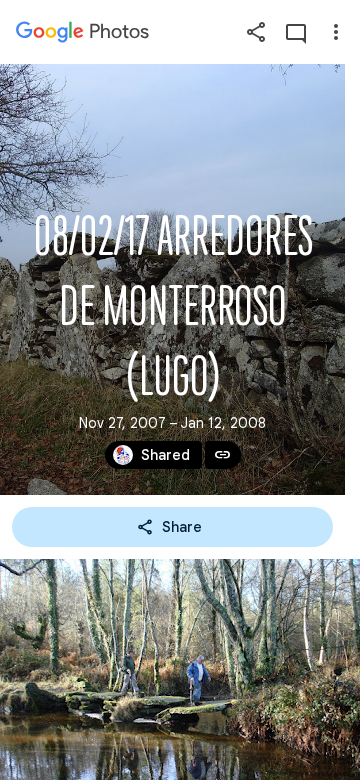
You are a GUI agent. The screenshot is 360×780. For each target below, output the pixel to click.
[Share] (256, 32)
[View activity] (296, 32)
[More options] (336, 32)
